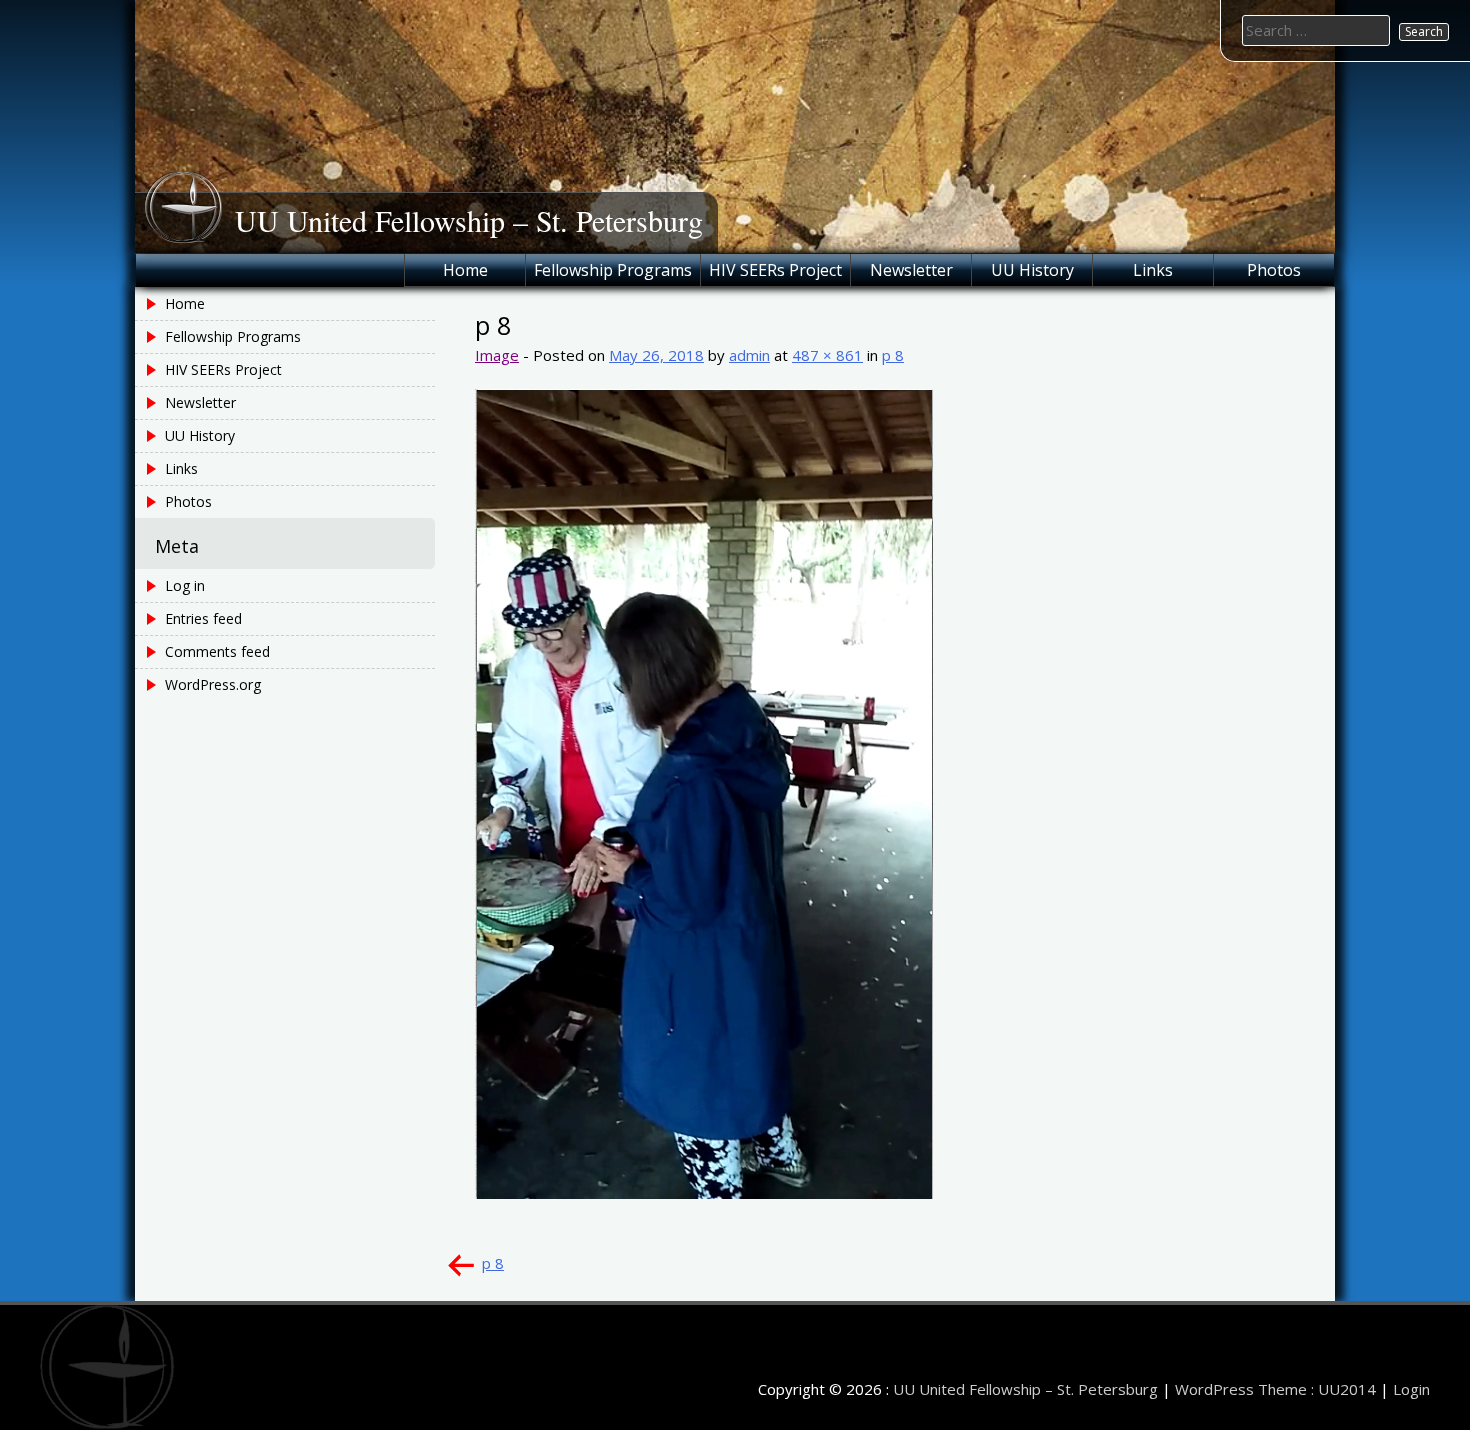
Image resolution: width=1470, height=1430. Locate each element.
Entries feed (203, 618)
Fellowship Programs (613, 270)
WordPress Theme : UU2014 (1275, 1389)
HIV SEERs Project (775, 270)
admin (749, 355)
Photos (1274, 270)
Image (497, 355)
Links (1153, 270)
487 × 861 (827, 355)
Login (1411, 1389)
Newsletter (911, 270)
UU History (1032, 270)
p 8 (893, 355)
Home (465, 270)
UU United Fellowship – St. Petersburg (469, 220)
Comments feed (217, 651)
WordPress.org (213, 684)
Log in (185, 585)
